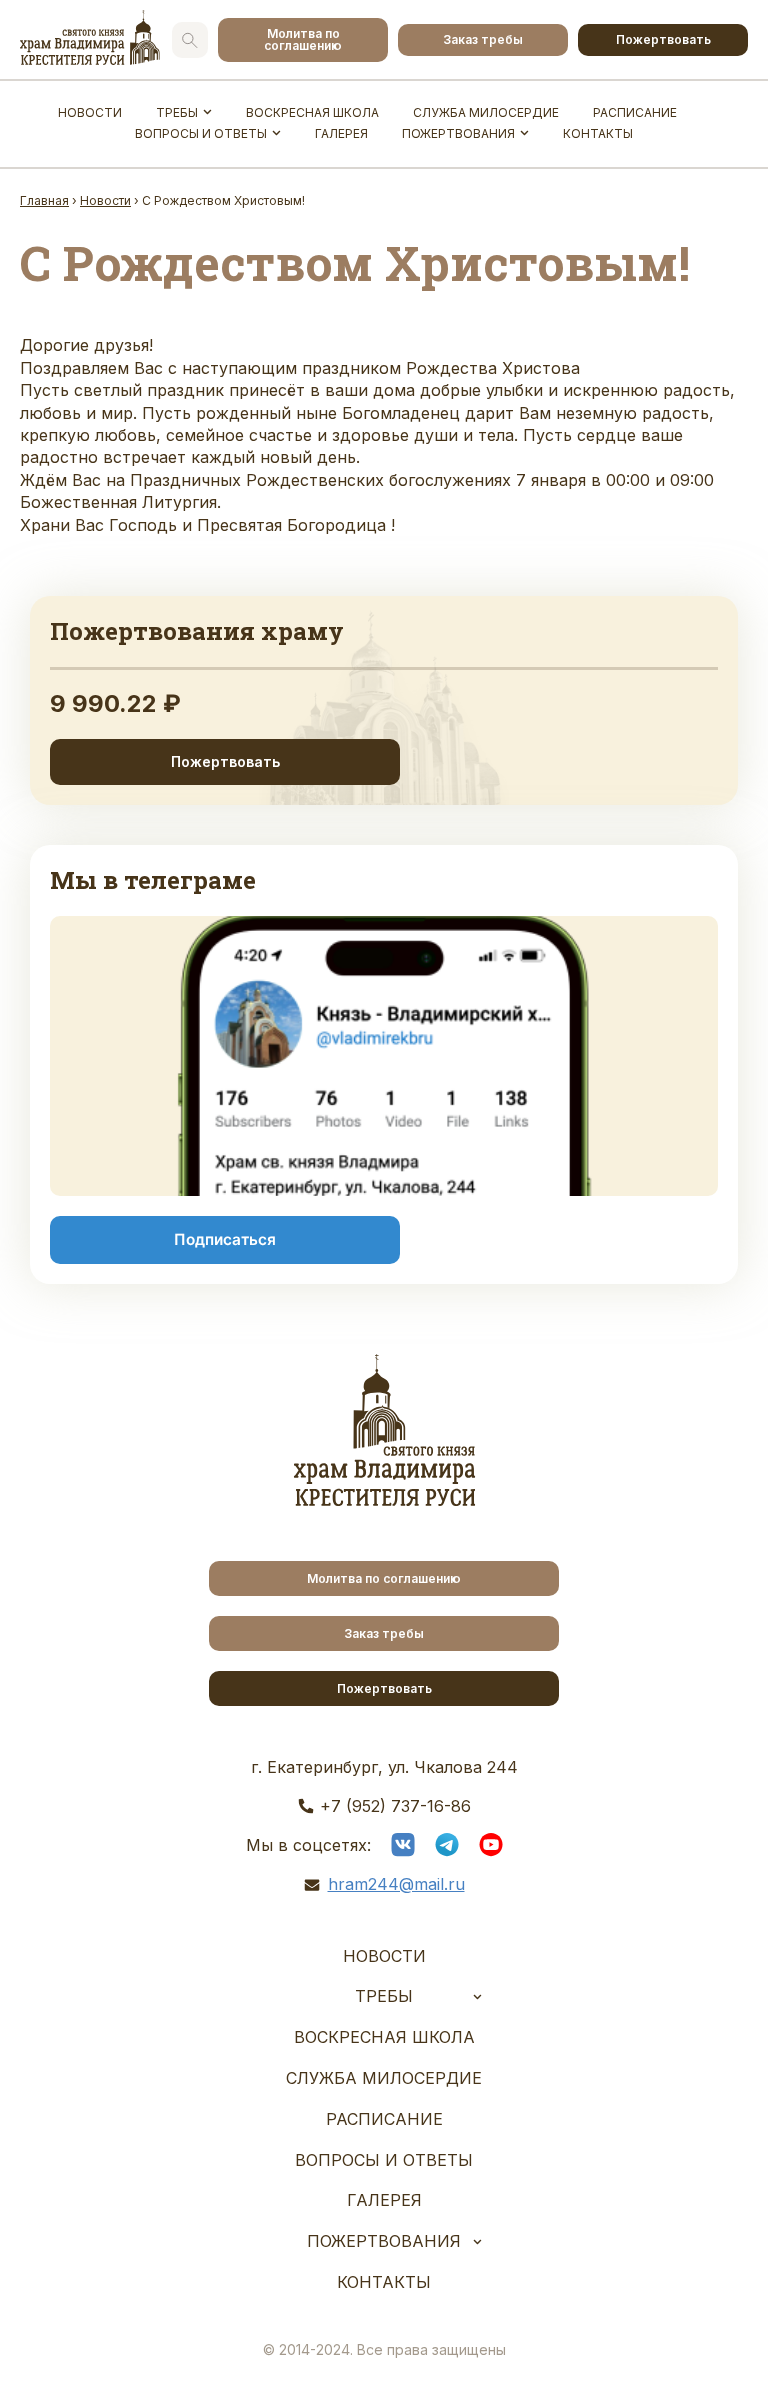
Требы (177, 112)
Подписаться (225, 1239)
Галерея (341, 133)
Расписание (635, 112)
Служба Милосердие (486, 112)
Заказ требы (483, 39)
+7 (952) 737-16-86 (395, 1806)
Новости (90, 112)
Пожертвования (458, 133)
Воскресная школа (312, 112)
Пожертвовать (663, 39)
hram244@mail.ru (396, 1884)
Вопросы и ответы (201, 133)
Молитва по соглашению (303, 39)
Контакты (598, 133)
